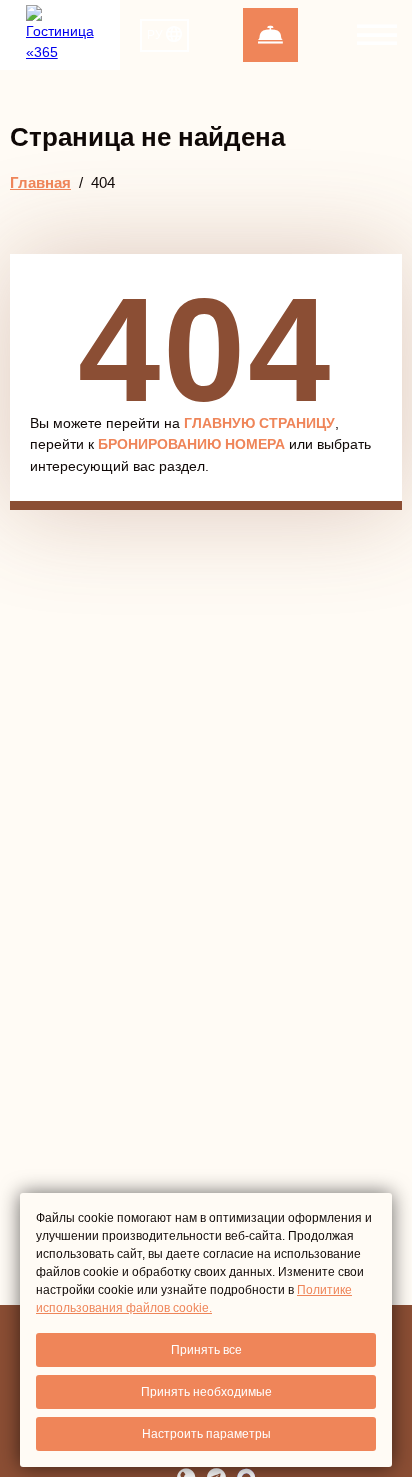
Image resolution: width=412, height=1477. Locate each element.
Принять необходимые (206, 1392)
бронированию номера (191, 444)
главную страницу (259, 423)
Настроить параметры (206, 1434)
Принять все (206, 1350)
